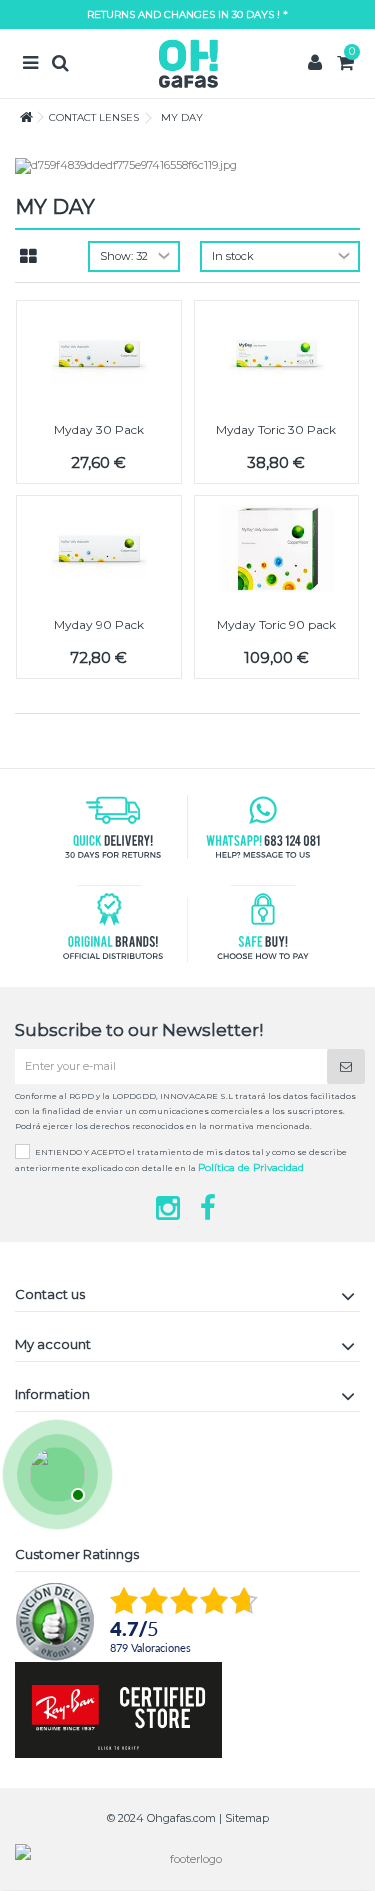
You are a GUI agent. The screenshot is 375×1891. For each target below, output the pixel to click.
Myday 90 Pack (99, 624)
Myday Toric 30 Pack (276, 429)
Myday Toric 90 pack (276, 624)
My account (53, 1344)
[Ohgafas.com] (187, 63)
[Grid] (28, 257)
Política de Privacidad (251, 1167)
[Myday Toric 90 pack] (277, 548)
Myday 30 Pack (99, 429)
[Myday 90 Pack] (99, 548)
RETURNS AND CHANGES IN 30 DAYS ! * (187, 14)
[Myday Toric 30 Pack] (277, 353)
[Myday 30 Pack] (99, 353)
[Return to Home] (21, 117)
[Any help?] (55, 1472)
